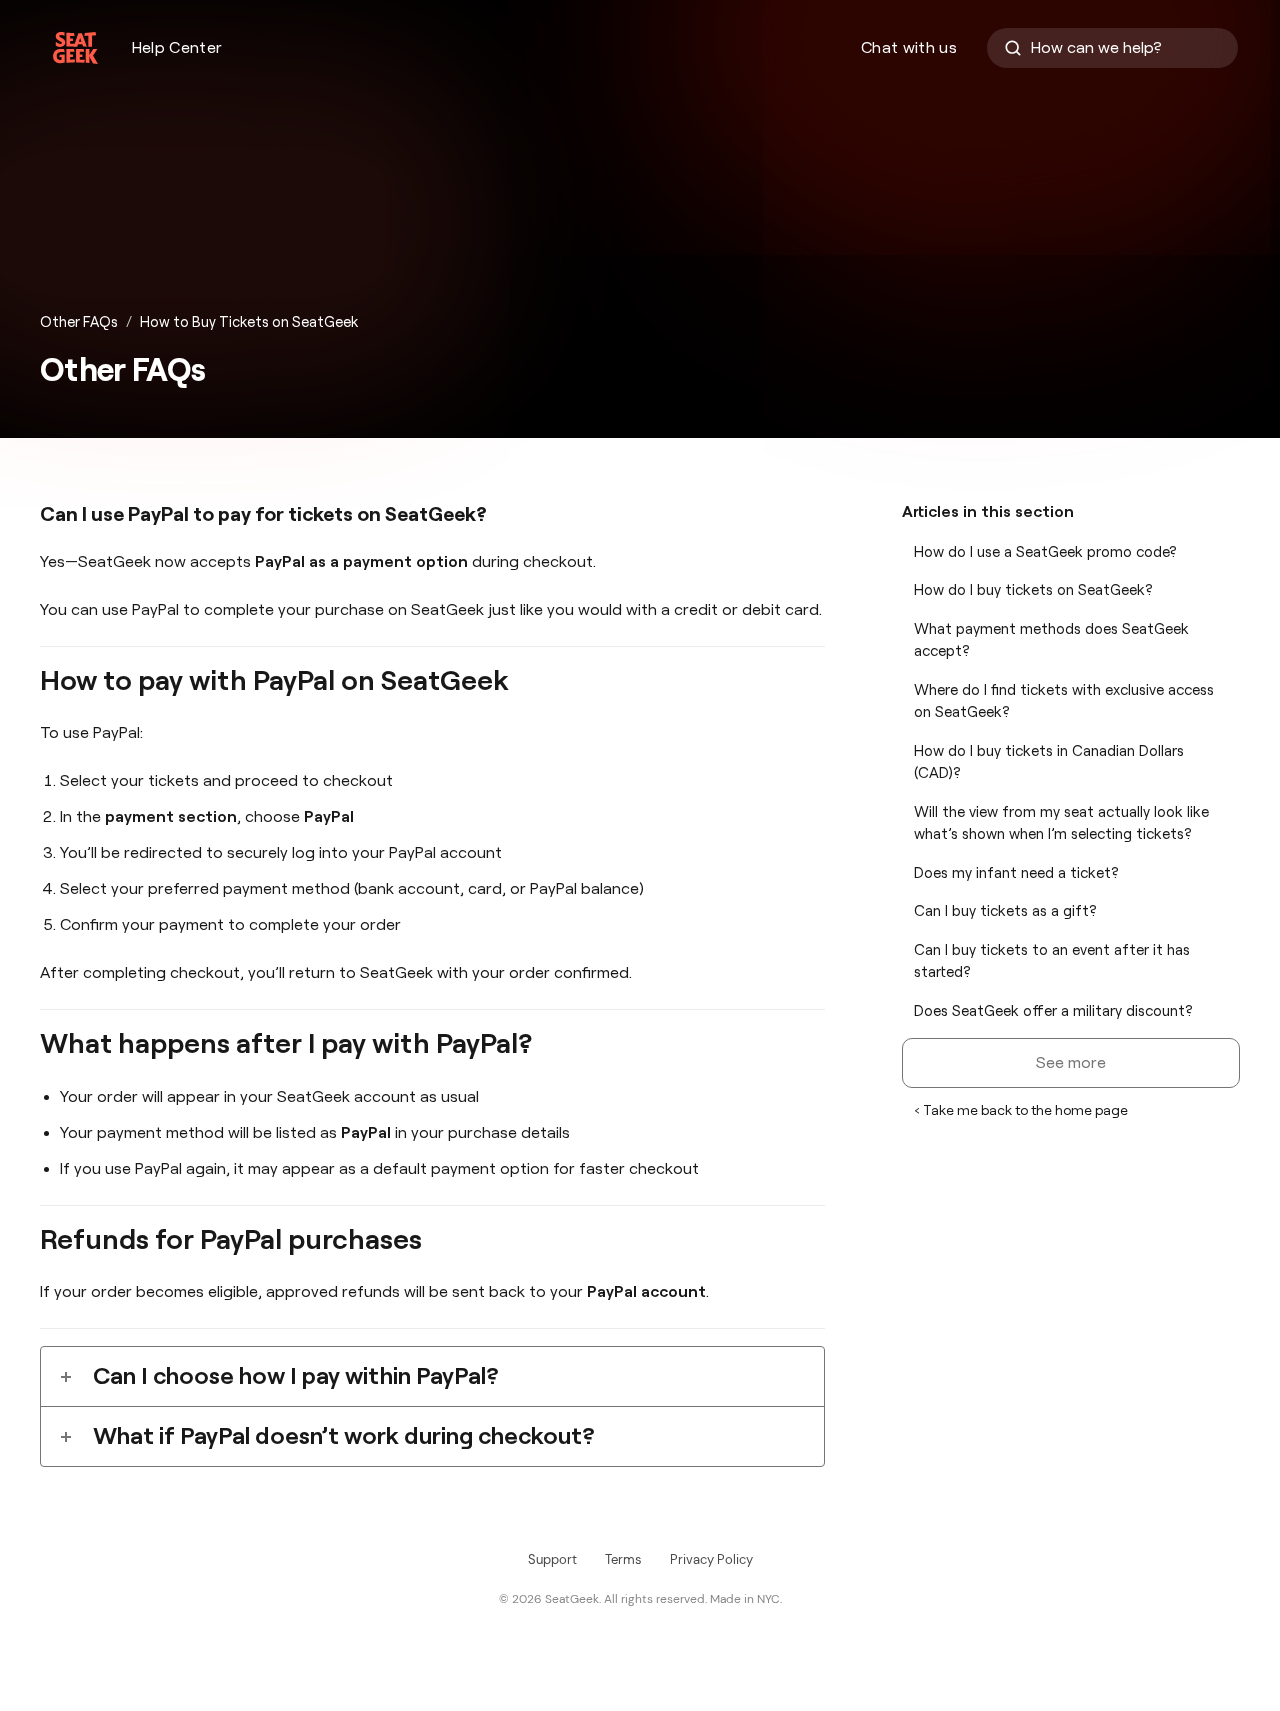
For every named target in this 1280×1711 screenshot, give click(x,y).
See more (1071, 1062)
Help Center (177, 47)
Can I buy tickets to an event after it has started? (1052, 961)
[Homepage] (75, 48)
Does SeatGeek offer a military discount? (1053, 1011)
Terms (623, 1559)
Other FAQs (79, 322)
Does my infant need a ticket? (1016, 873)
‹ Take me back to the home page (1021, 1110)
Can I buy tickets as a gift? (1005, 911)
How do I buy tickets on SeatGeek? (1033, 590)
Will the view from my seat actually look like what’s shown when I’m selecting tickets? (1061, 823)
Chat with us (909, 47)
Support (552, 1559)
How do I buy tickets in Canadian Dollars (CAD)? (1049, 762)
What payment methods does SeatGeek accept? (1051, 640)
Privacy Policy (711, 1559)
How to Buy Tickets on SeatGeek (249, 322)
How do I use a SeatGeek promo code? (1045, 552)
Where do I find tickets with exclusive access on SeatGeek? (1064, 701)
